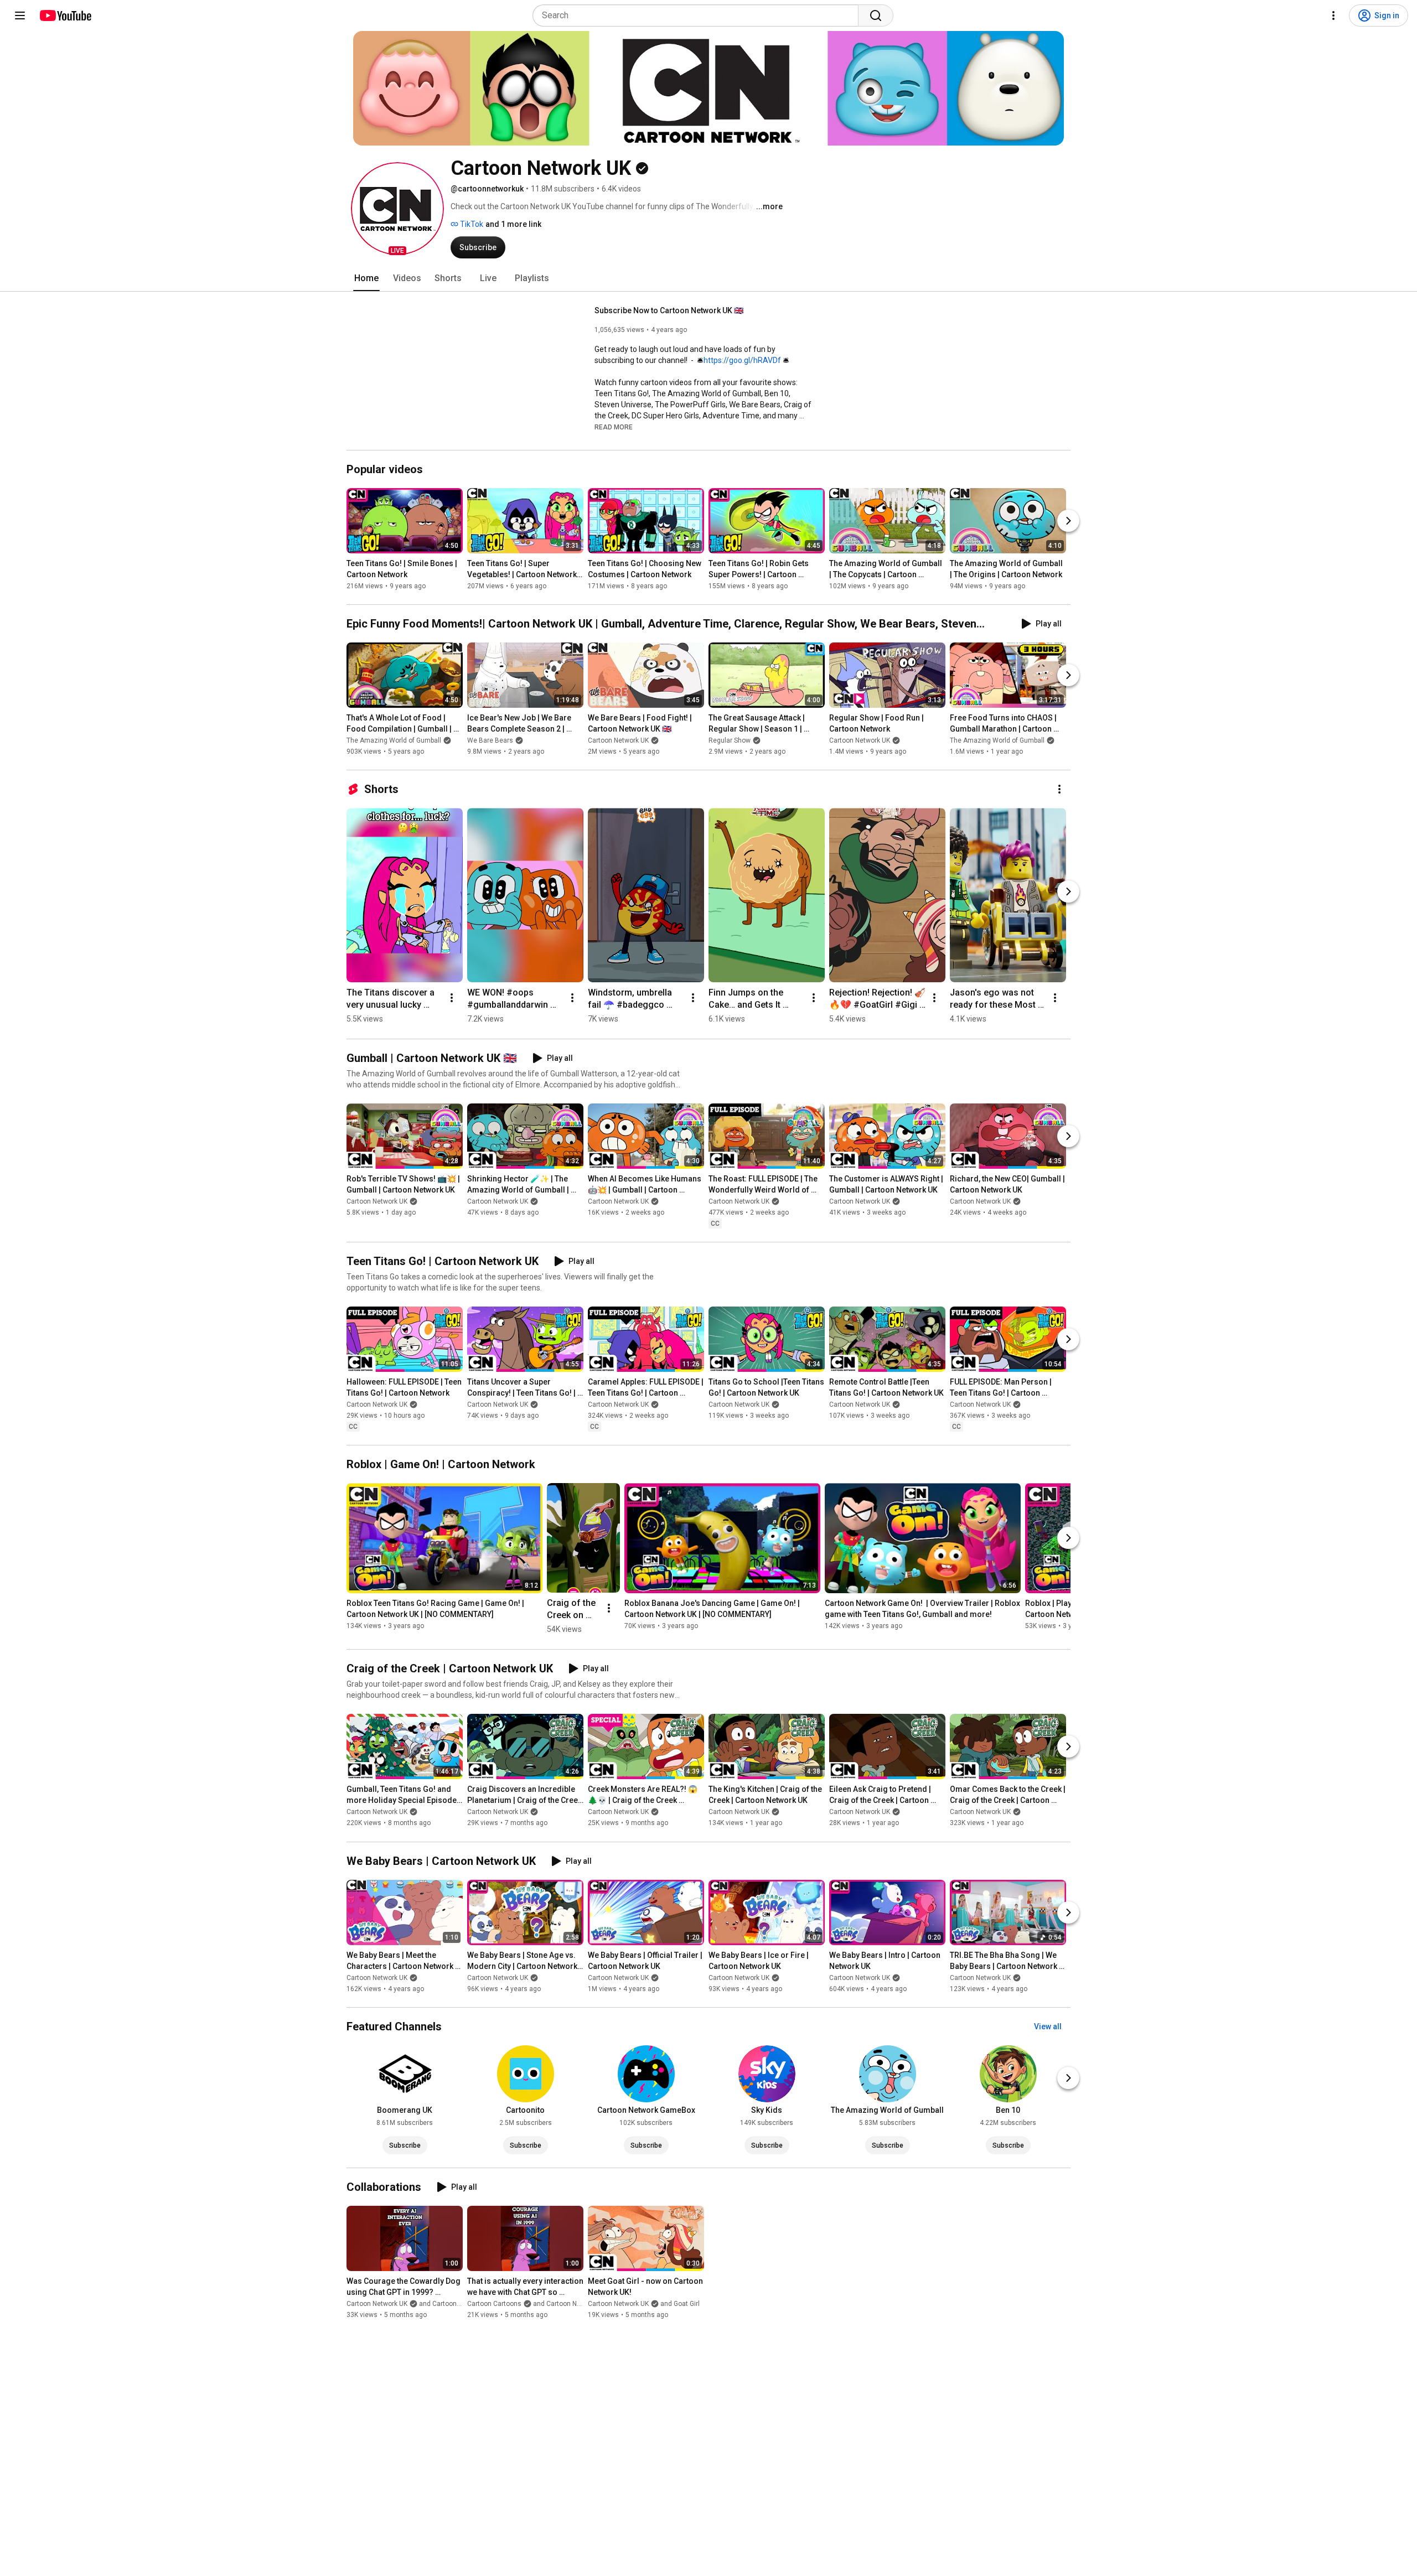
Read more (614, 427)
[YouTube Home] (65, 15)
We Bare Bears (490, 740)
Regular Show (730, 740)
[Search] (876, 15)
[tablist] (708, 278)
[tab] (366, 278)
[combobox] (699, 15)
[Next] (1068, 521)
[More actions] (1059, 789)
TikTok (471, 224)
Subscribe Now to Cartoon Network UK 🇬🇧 (669, 310)
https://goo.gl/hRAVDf (742, 360)
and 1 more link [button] (513, 224)
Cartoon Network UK (618, 740)
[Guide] (20, 15)
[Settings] (1333, 15)
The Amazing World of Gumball (394, 740)
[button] (397, 209)
